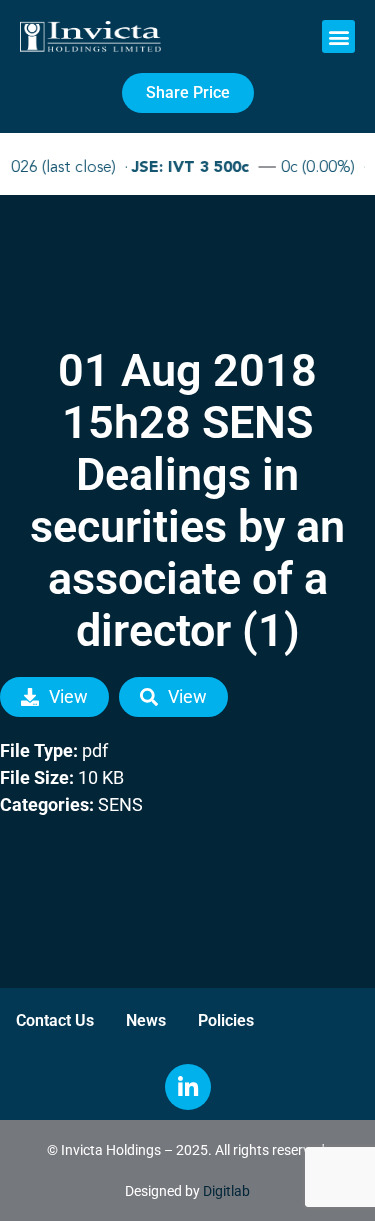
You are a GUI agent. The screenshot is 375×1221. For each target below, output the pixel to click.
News (146, 1020)
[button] (338, 36)
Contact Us (55, 1020)
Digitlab (226, 1191)
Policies (226, 1020)
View (68, 696)
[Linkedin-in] (188, 1087)
